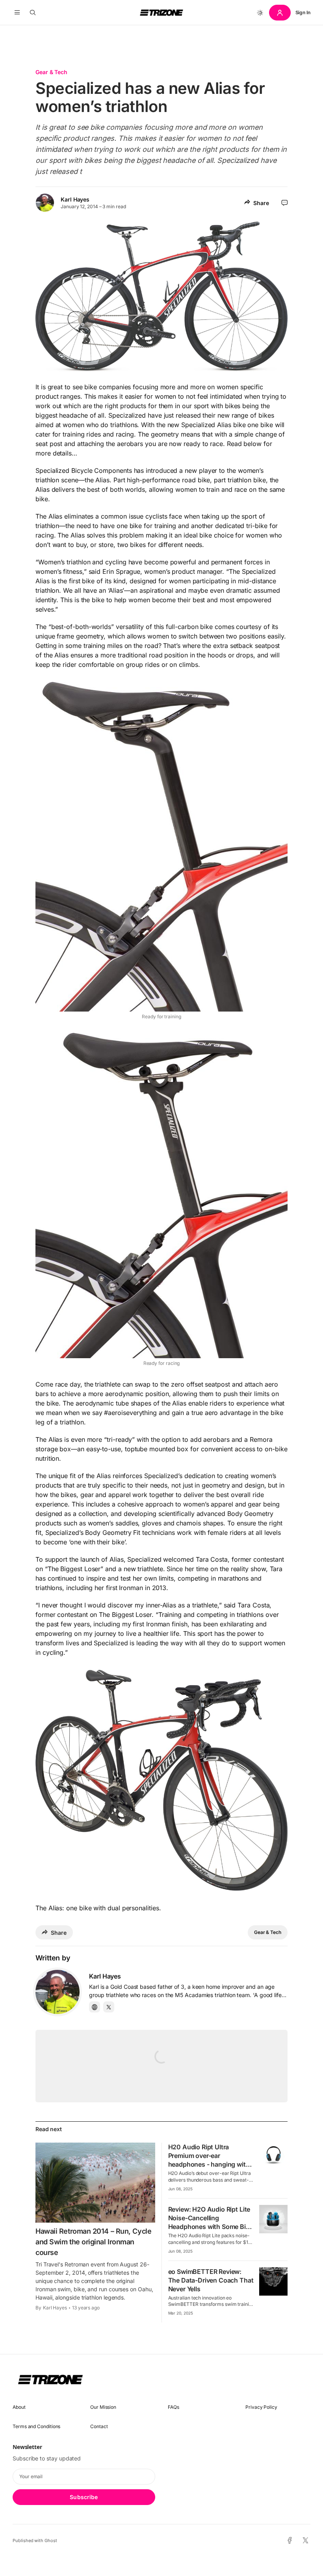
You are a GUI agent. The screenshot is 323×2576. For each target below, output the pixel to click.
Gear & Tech (51, 72)
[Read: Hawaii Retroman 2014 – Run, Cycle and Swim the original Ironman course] (95, 2182)
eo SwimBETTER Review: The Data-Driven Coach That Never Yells (211, 2280)
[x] (305, 2541)
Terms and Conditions (36, 2426)
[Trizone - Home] (161, 13)
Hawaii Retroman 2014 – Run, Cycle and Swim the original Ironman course (93, 2242)
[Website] (95, 2007)
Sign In (303, 12)
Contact (99, 2426)
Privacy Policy (261, 2407)
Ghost (51, 2541)
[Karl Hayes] (58, 1992)
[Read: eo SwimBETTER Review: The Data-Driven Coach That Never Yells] (273, 2281)
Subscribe (84, 2497)
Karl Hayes (75, 199)
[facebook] (290, 2541)
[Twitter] (109, 2007)
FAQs (174, 2407)
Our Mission (103, 2407)
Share (261, 203)
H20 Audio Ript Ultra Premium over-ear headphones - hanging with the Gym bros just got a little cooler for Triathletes (210, 2164)
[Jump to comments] (285, 203)
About (19, 2407)
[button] (17, 13)
